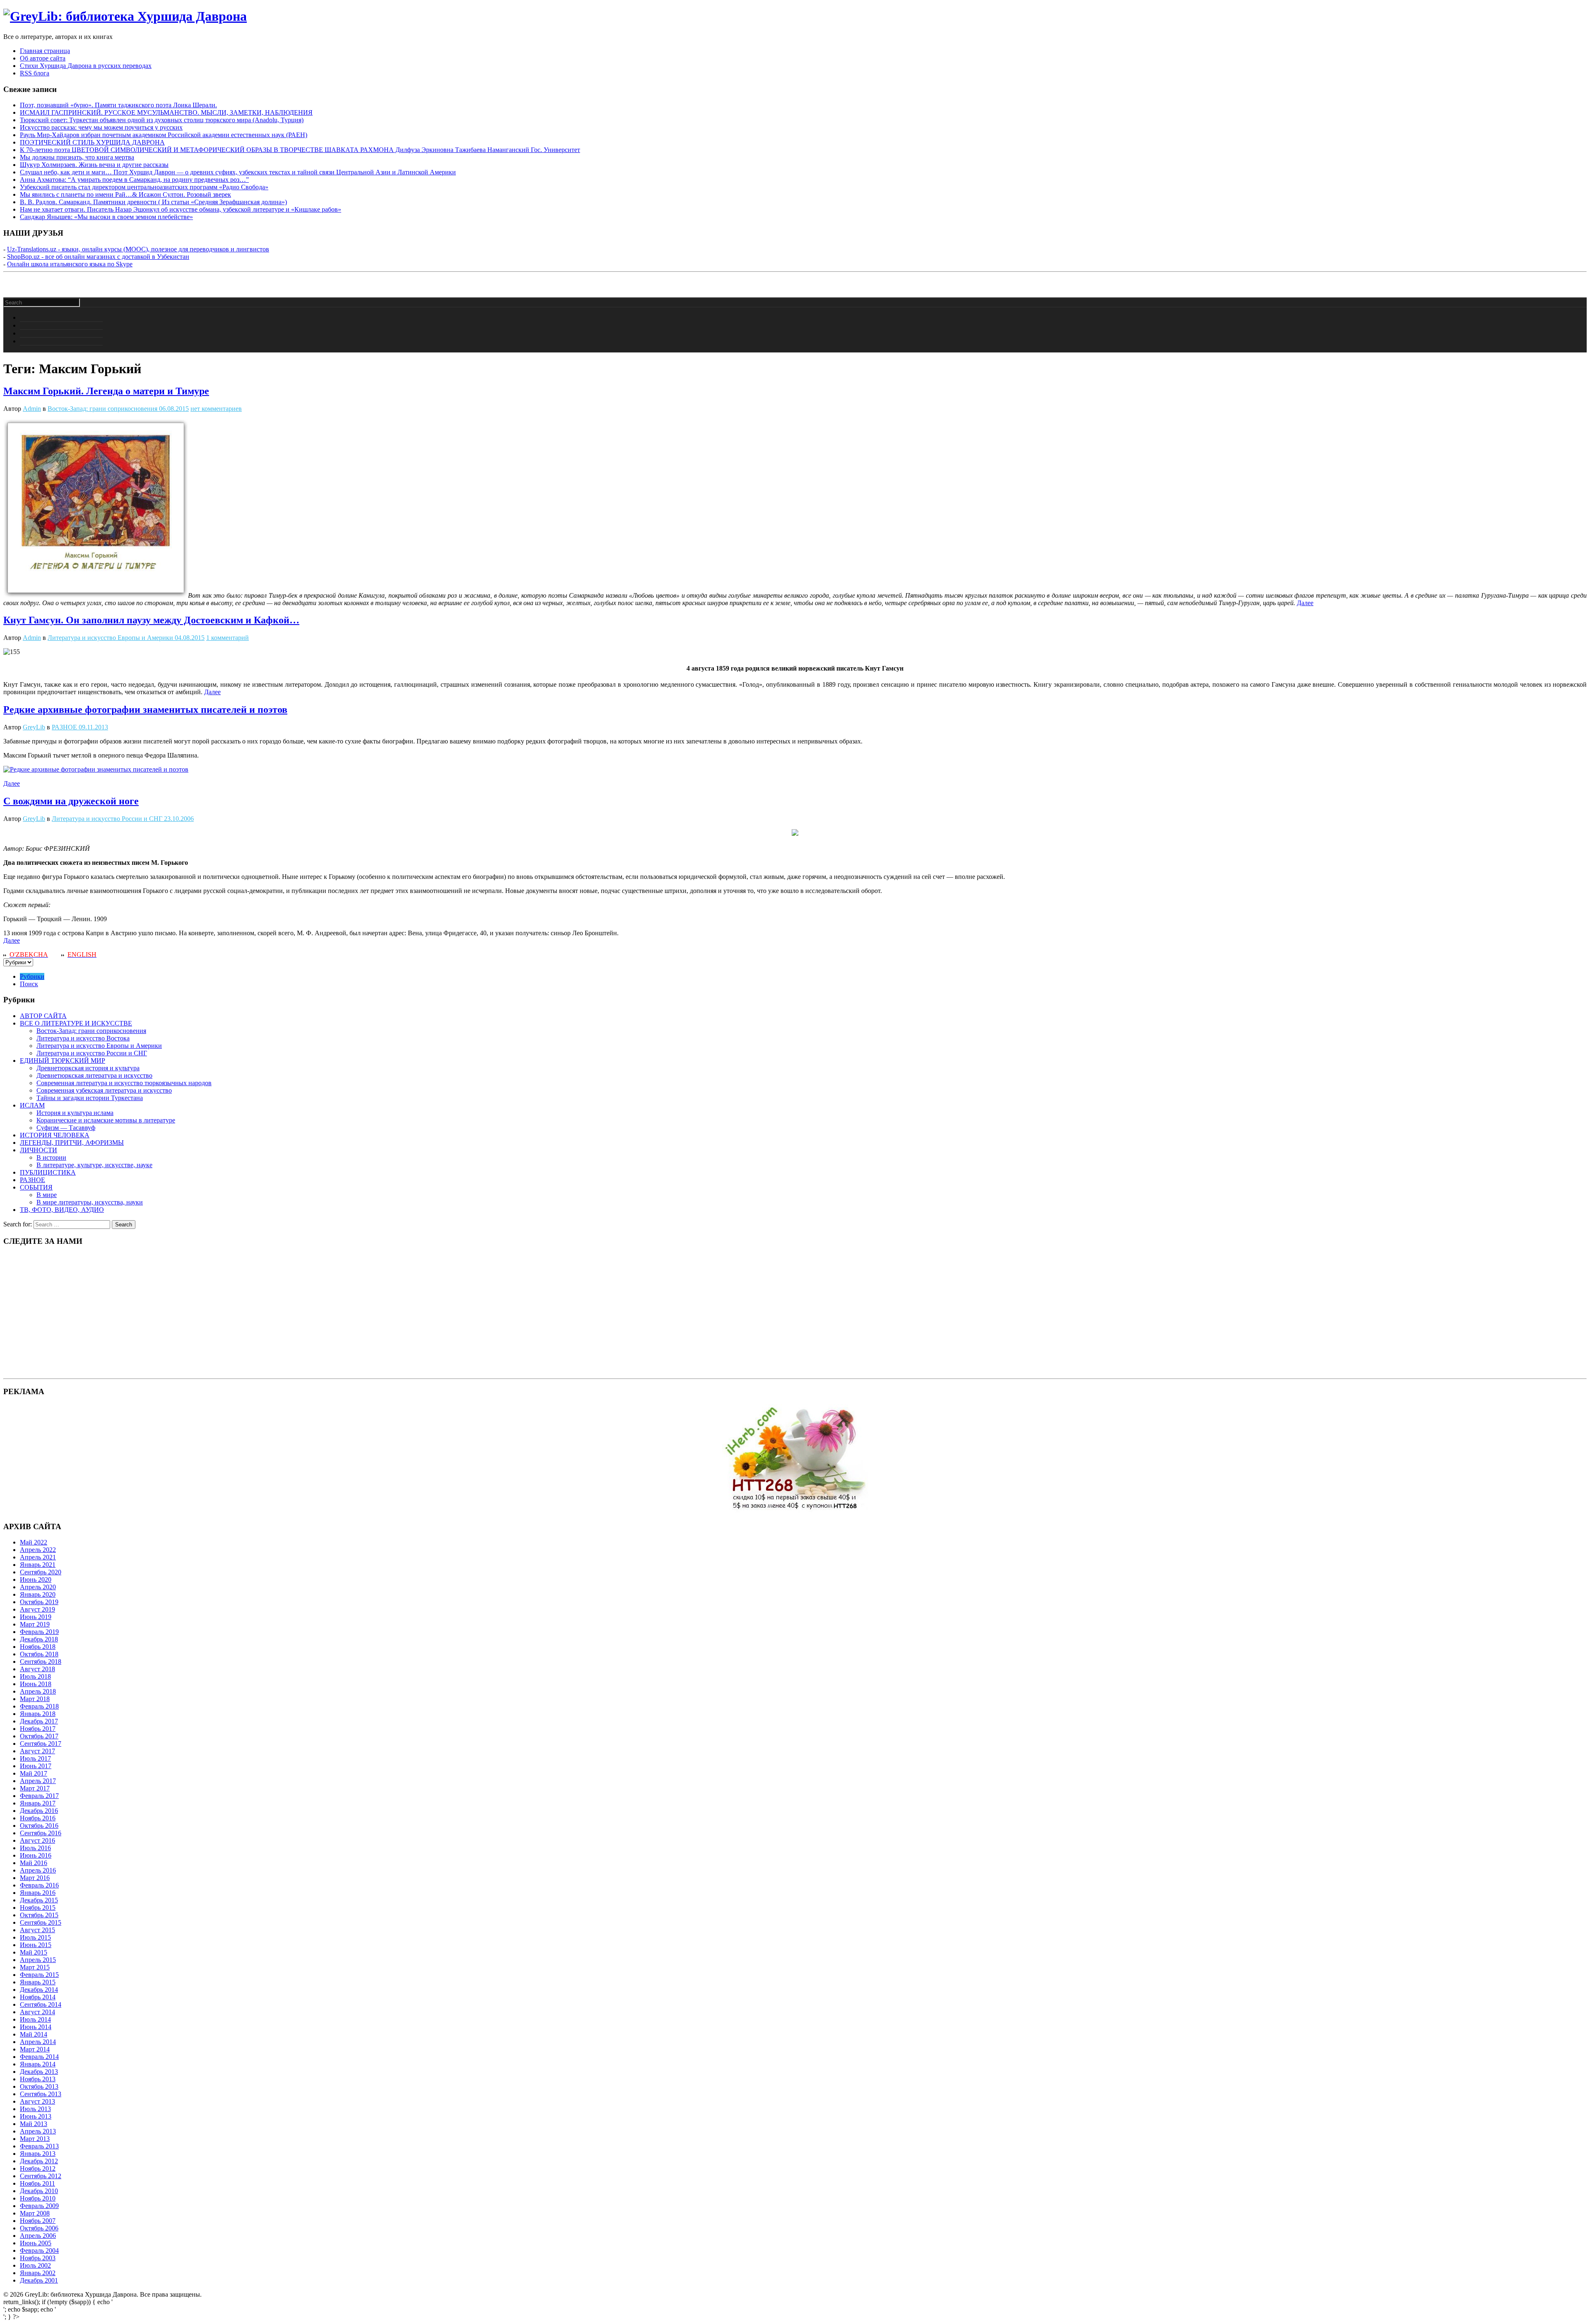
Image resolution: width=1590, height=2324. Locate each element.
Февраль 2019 (39, 1632)
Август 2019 (37, 1609)
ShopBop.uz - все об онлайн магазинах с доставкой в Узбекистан (98, 257)
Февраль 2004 (39, 2250)
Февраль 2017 (39, 1796)
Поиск (29, 984)
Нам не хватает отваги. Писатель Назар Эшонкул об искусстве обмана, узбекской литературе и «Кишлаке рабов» (181, 209)
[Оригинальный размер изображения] (96, 769)
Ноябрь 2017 (38, 1729)
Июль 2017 (35, 1758)
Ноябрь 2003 (38, 2258)
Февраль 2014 (39, 2057)
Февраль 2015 (39, 1975)
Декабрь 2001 (39, 2280)
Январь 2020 (38, 1594)
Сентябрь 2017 (41, 1744)
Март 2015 (35, 1967)
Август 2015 (37, 1930)
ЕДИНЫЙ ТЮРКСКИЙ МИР (63, 1061)
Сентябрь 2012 (41, 2176)
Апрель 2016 (38, 1870)
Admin (32, 409)
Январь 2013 (38, 2154)
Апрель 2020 (38, 1587)
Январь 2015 (38, 1982)
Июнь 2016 (36, 1855)
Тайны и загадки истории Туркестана (90, 1098)
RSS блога (35, 73)
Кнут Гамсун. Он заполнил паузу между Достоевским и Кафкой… (151, 620)
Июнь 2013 (36, 2116)
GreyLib (34, 727)
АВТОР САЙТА (43, 1016)
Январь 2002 (38, 2273)
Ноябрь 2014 (38, 1997)
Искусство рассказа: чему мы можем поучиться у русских (101, 127)
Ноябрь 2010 (38, 2198)
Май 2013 (34, 2124)
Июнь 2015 (36, 1945)
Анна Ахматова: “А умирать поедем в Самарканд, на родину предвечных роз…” (134, 180)
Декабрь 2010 (39, 2191)
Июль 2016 (35, 1848)
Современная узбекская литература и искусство (104, 1090)
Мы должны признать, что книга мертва (77, 157)
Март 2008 (35, 2213)
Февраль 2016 (39, 1885)
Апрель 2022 (38, 1550)
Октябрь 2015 (39, 1915)
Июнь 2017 (36, 1766)
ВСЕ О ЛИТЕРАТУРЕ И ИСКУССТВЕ (76, 1023)
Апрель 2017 (38, 1781)
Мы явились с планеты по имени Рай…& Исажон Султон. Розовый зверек (125, 194)
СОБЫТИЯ (36, 1187)
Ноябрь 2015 (38, 1908)
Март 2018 (35, 1699)
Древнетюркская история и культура (88, 1068)
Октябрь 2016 (39, 1826)
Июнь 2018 (36, 1684)
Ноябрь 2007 (38, 2221)
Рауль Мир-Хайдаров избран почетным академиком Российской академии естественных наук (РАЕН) (164, 135)
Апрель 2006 (38, 2236)
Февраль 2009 (39, 2206)
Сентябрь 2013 (41, 2094)
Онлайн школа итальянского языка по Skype (70, 264)
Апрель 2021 (38, 1557)
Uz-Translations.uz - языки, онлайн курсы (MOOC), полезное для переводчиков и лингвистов (138, 249)
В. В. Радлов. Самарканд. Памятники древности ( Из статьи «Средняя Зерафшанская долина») (153, 202)
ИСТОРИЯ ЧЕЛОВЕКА (55, 1135)
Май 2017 (34, 1773)
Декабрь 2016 (39, 1811)
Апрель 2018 (38, 1691)
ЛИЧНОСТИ (39, 1150)
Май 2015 (34, 1952)
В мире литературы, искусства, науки (90, 1202)
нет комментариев (216, 409)
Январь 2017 (38, 1803)
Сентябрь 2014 (41, 2004)
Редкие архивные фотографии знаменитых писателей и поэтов (145, 710)
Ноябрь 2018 (38, 1647)
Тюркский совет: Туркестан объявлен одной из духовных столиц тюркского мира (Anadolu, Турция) (162, 120)
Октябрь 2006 (39, 2228)
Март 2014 (35, 2049)
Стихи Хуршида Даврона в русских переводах (86, 66)
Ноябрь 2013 (38, 2079)
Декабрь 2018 (39, 1639)
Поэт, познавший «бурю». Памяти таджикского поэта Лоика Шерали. (118, 105)
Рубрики (32, 976)
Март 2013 (35, 2139)
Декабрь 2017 (39, 1721)
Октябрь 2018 (39, 1654)
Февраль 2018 (39, 1706)
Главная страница (45, 51)
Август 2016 (37, 1840)
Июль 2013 (35, 2109)
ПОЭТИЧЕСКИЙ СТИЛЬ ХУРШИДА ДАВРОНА (92, 142)
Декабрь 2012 (39, 2161)
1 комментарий (228, 638)
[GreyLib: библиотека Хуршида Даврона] (125, 16)
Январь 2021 (38, 1565)
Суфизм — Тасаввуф (66, 1128)
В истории (51, 1157)
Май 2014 (34, 2034)
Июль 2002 (35, 2265)
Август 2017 (37, 1751)
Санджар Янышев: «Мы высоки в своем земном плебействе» (106, 217)
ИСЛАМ (32, 1105)
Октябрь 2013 (39, 2086)
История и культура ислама (75, 1113)
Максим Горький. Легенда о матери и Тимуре (106, 391)
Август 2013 (37, 2101)
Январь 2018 (38, 1714)
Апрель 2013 (38, 2131)
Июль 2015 (35, 1937)
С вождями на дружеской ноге (71, 801)
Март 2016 (35, 1878)
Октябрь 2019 (39, 1602)
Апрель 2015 (38, 1960)
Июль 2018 (35, 1676)
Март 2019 (35, 1624)
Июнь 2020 (36, 1579)
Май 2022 (34, 1542)
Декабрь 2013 (39, 2072)
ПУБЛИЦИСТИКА (48, 1172)
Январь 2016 (38, 1893)
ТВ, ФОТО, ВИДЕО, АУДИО (62, 1210)
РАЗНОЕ (64, 727)
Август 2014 (37, 2012)
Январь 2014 (38, 2064)
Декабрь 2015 (39, 1900)
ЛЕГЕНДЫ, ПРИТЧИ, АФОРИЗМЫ (72, 1143)
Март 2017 (35, 1788)
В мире (47, 1195)
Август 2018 (37, 1669)
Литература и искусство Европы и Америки (110, 638)
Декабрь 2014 (39, 1990)
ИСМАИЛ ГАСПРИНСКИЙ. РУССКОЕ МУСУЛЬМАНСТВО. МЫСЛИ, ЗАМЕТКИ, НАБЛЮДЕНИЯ (166, 112)
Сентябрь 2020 (41, 1572)
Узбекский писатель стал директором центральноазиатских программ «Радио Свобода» (144, 187)
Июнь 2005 (36, 2243)
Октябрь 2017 (39, 1736)
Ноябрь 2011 (37, 2183)
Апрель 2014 (38, 2042)
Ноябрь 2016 (38, 1818)
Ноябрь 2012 (38, 2168)
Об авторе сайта (43, 58)
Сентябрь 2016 (41, 1833)
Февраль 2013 (39, 2146)
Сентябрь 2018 (41, 1662)
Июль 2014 (35, 2019)
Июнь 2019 (36, 1617)
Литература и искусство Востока (83, 1038)
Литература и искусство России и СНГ (107, 819)
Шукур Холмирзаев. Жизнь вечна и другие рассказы (94, 165)
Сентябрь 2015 (41, 1922)
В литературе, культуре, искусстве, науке (94, 1165)
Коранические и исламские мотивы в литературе (106, 1120)
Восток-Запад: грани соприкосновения (102, 409)
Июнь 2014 (36, 2027)
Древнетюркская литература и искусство (94, 1075)
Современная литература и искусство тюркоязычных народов (124, 1083)
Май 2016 (34, 1863)
